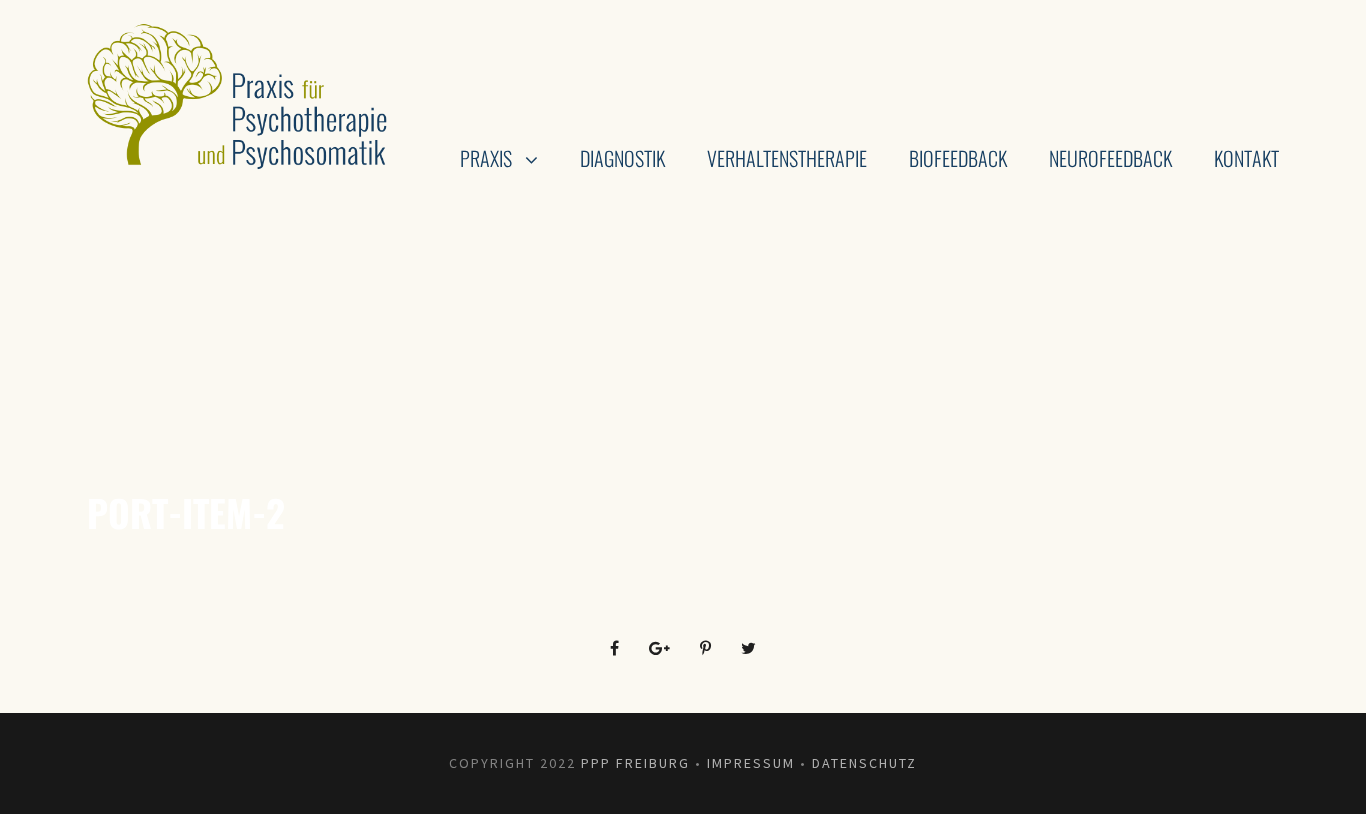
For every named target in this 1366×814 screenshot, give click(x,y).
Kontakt (1246, 158)
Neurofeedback (1110, 158)
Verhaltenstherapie (787, 158)
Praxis (486, 158)
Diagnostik (622, 158)
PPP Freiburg (635, 763)
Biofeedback (958, 158)
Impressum (751, 763)
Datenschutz (864, 763)
